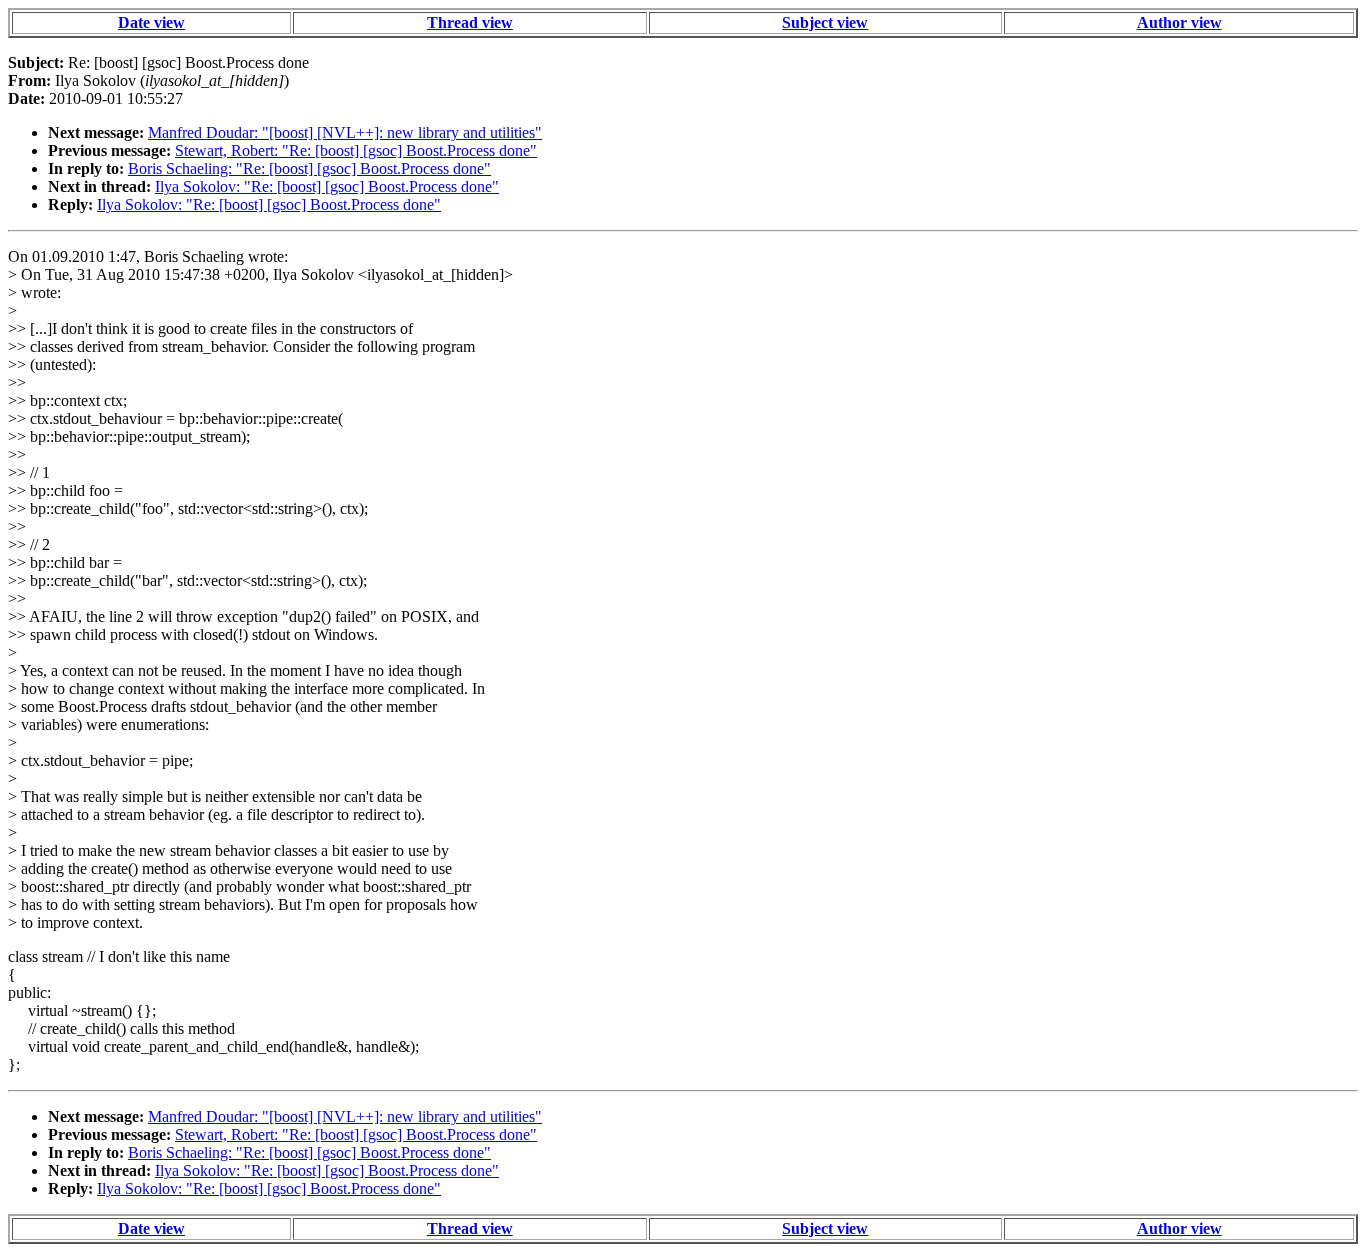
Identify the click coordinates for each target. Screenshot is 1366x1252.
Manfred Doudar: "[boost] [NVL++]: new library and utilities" (345, 132)
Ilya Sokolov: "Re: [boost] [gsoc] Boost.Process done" (327, 186)
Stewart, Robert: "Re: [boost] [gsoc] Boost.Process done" (356, 150)
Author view (1179, 22)
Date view (151, 22)
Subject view (825, 22)
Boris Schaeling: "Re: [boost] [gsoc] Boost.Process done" (309, 168)
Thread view (470, 22)
